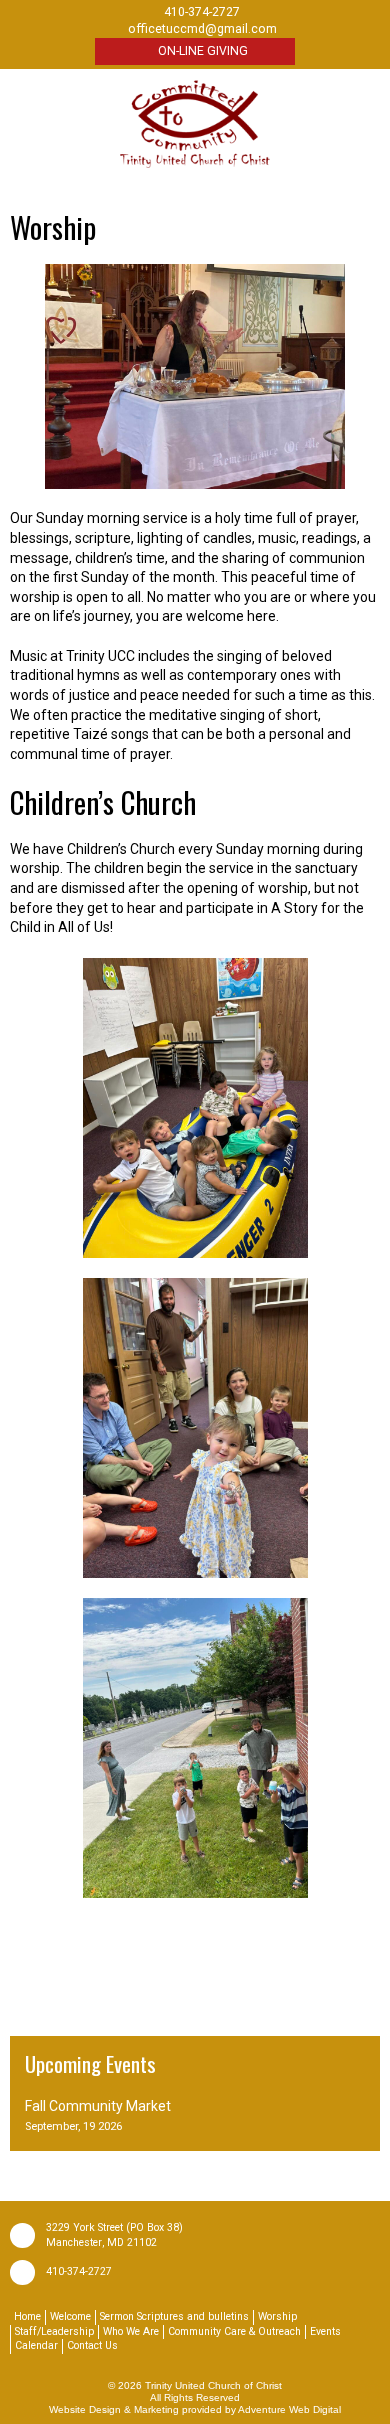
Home (27, 2316)
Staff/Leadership (54, 2331)
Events (325, 2331)
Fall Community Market (98, 2106)
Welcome (70, 2316)
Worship (277, 2316)
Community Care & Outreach (234, 2331)
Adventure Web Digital (289, 2409)
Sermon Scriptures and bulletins (174, 2316)
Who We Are (131, 2331)
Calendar (36, 2345)
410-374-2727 (79, 2271)
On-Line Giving (203, 51)
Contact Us (92, 2345)
